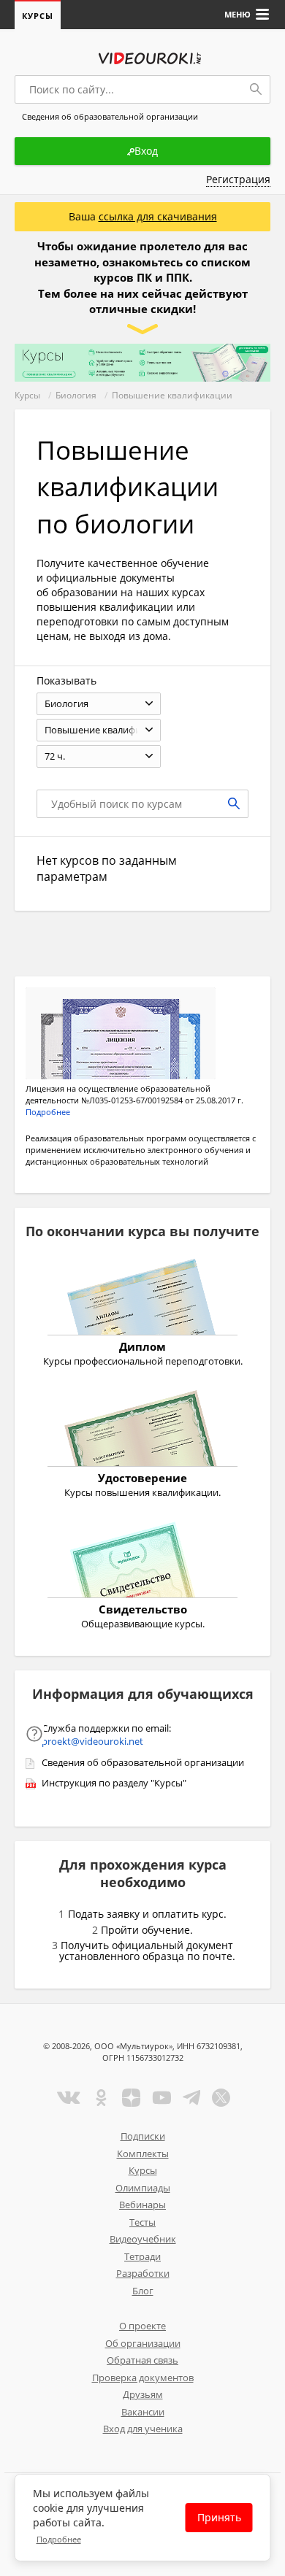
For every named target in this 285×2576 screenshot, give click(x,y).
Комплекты (143, 2153)
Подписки (143, 2136)
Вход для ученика (143, 2429)
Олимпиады (143, 2188)
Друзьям (143, 2394)
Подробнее (59, 2539)
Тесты (142, 2222)
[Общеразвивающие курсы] (142, 1562)
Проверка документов (143, 2378)
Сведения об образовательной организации (143, 1762)
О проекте (142, 2326)
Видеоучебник (143, 2239)
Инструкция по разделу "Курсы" (114, 1783)
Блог (143, 2291)
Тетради (142, 2256)
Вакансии (143, 2412)
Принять (219, 2517)
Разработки (143, 2273)
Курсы (38, 16)
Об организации (143, 2343)
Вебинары (142, 2205)
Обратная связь (142, 2360)
